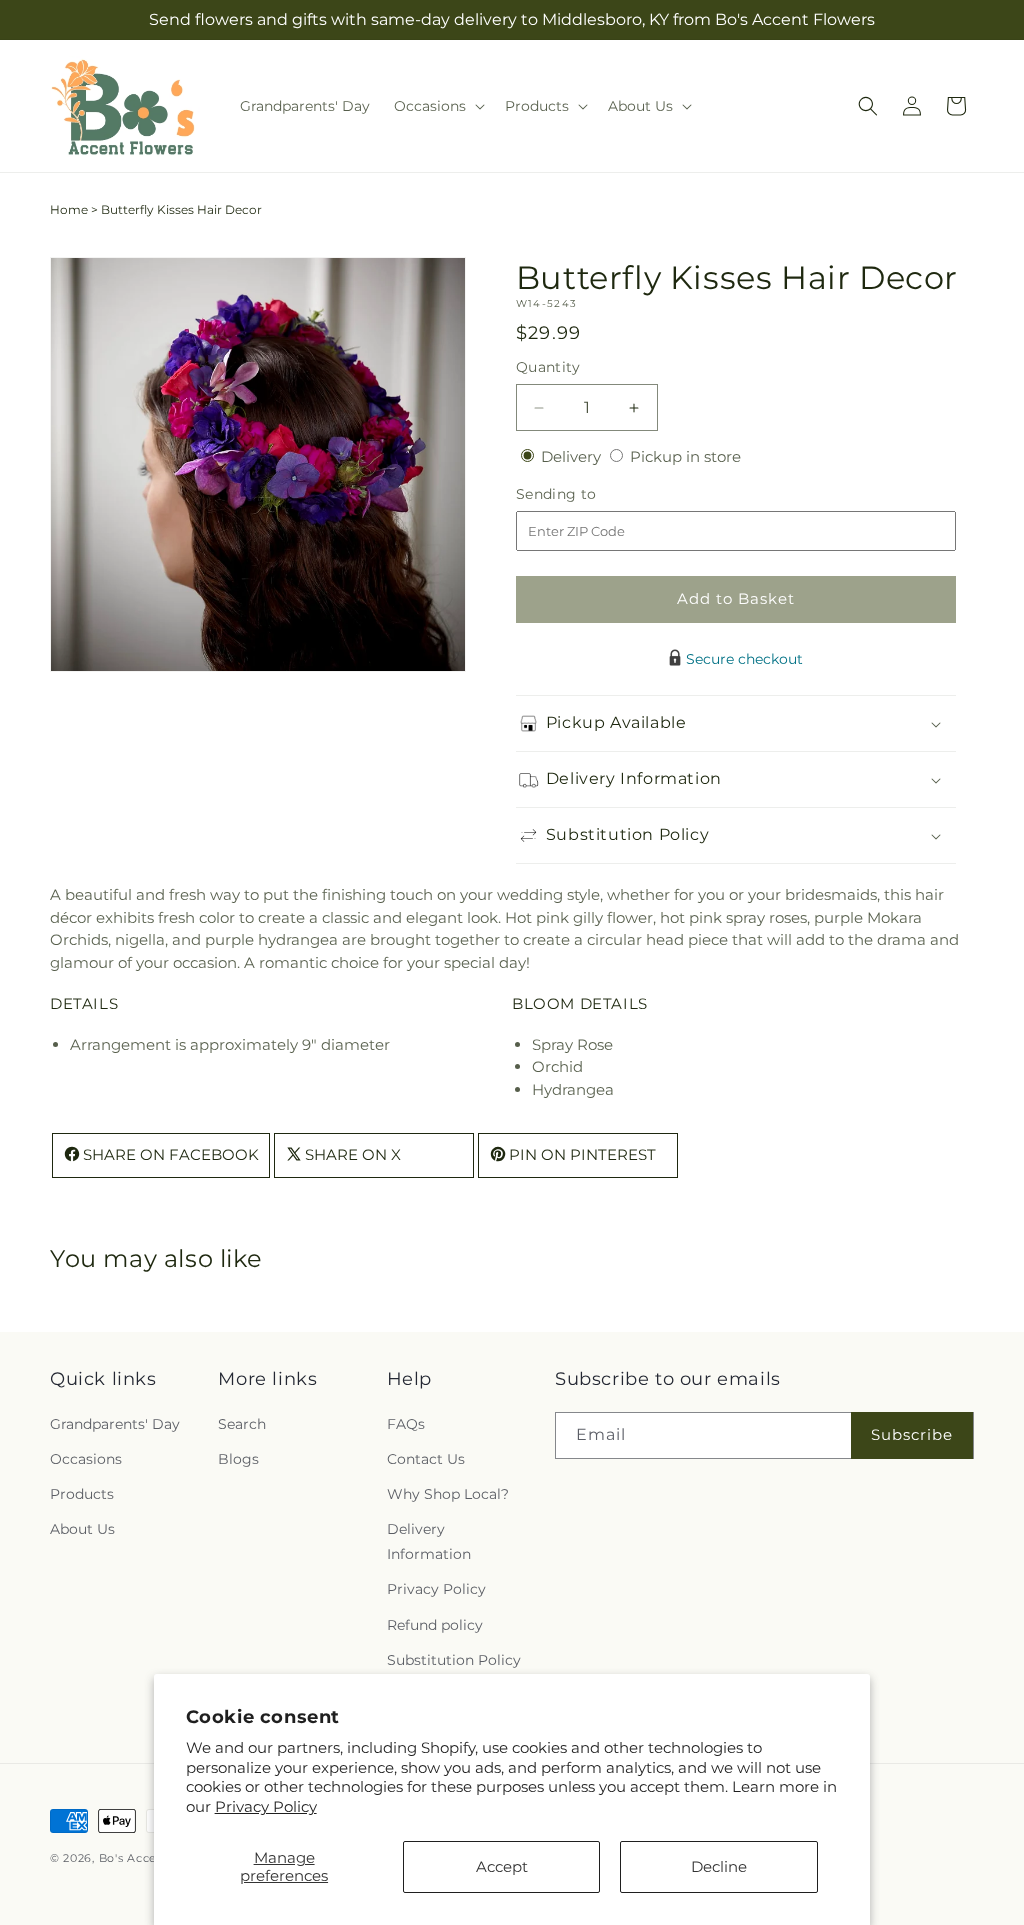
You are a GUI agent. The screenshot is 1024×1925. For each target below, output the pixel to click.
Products (82, 1494)
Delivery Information (429, 1541)
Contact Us (426, 1459)
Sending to (586, 494)
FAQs (406, 1424)
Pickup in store (685, 456)
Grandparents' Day (115, 1424)
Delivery (573, 456)
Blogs (238, 1459)
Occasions (86, 1459)
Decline (719, 1866)
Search (242, 1424)
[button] (437, 106)
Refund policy (435, 1625)
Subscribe (912, 1434)
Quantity (548, 367)
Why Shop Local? (448, 1494)
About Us (82, 1529)
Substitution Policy (454, 1660)
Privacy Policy (266, 1806)
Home (69, 209)
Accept (502, 1866)
